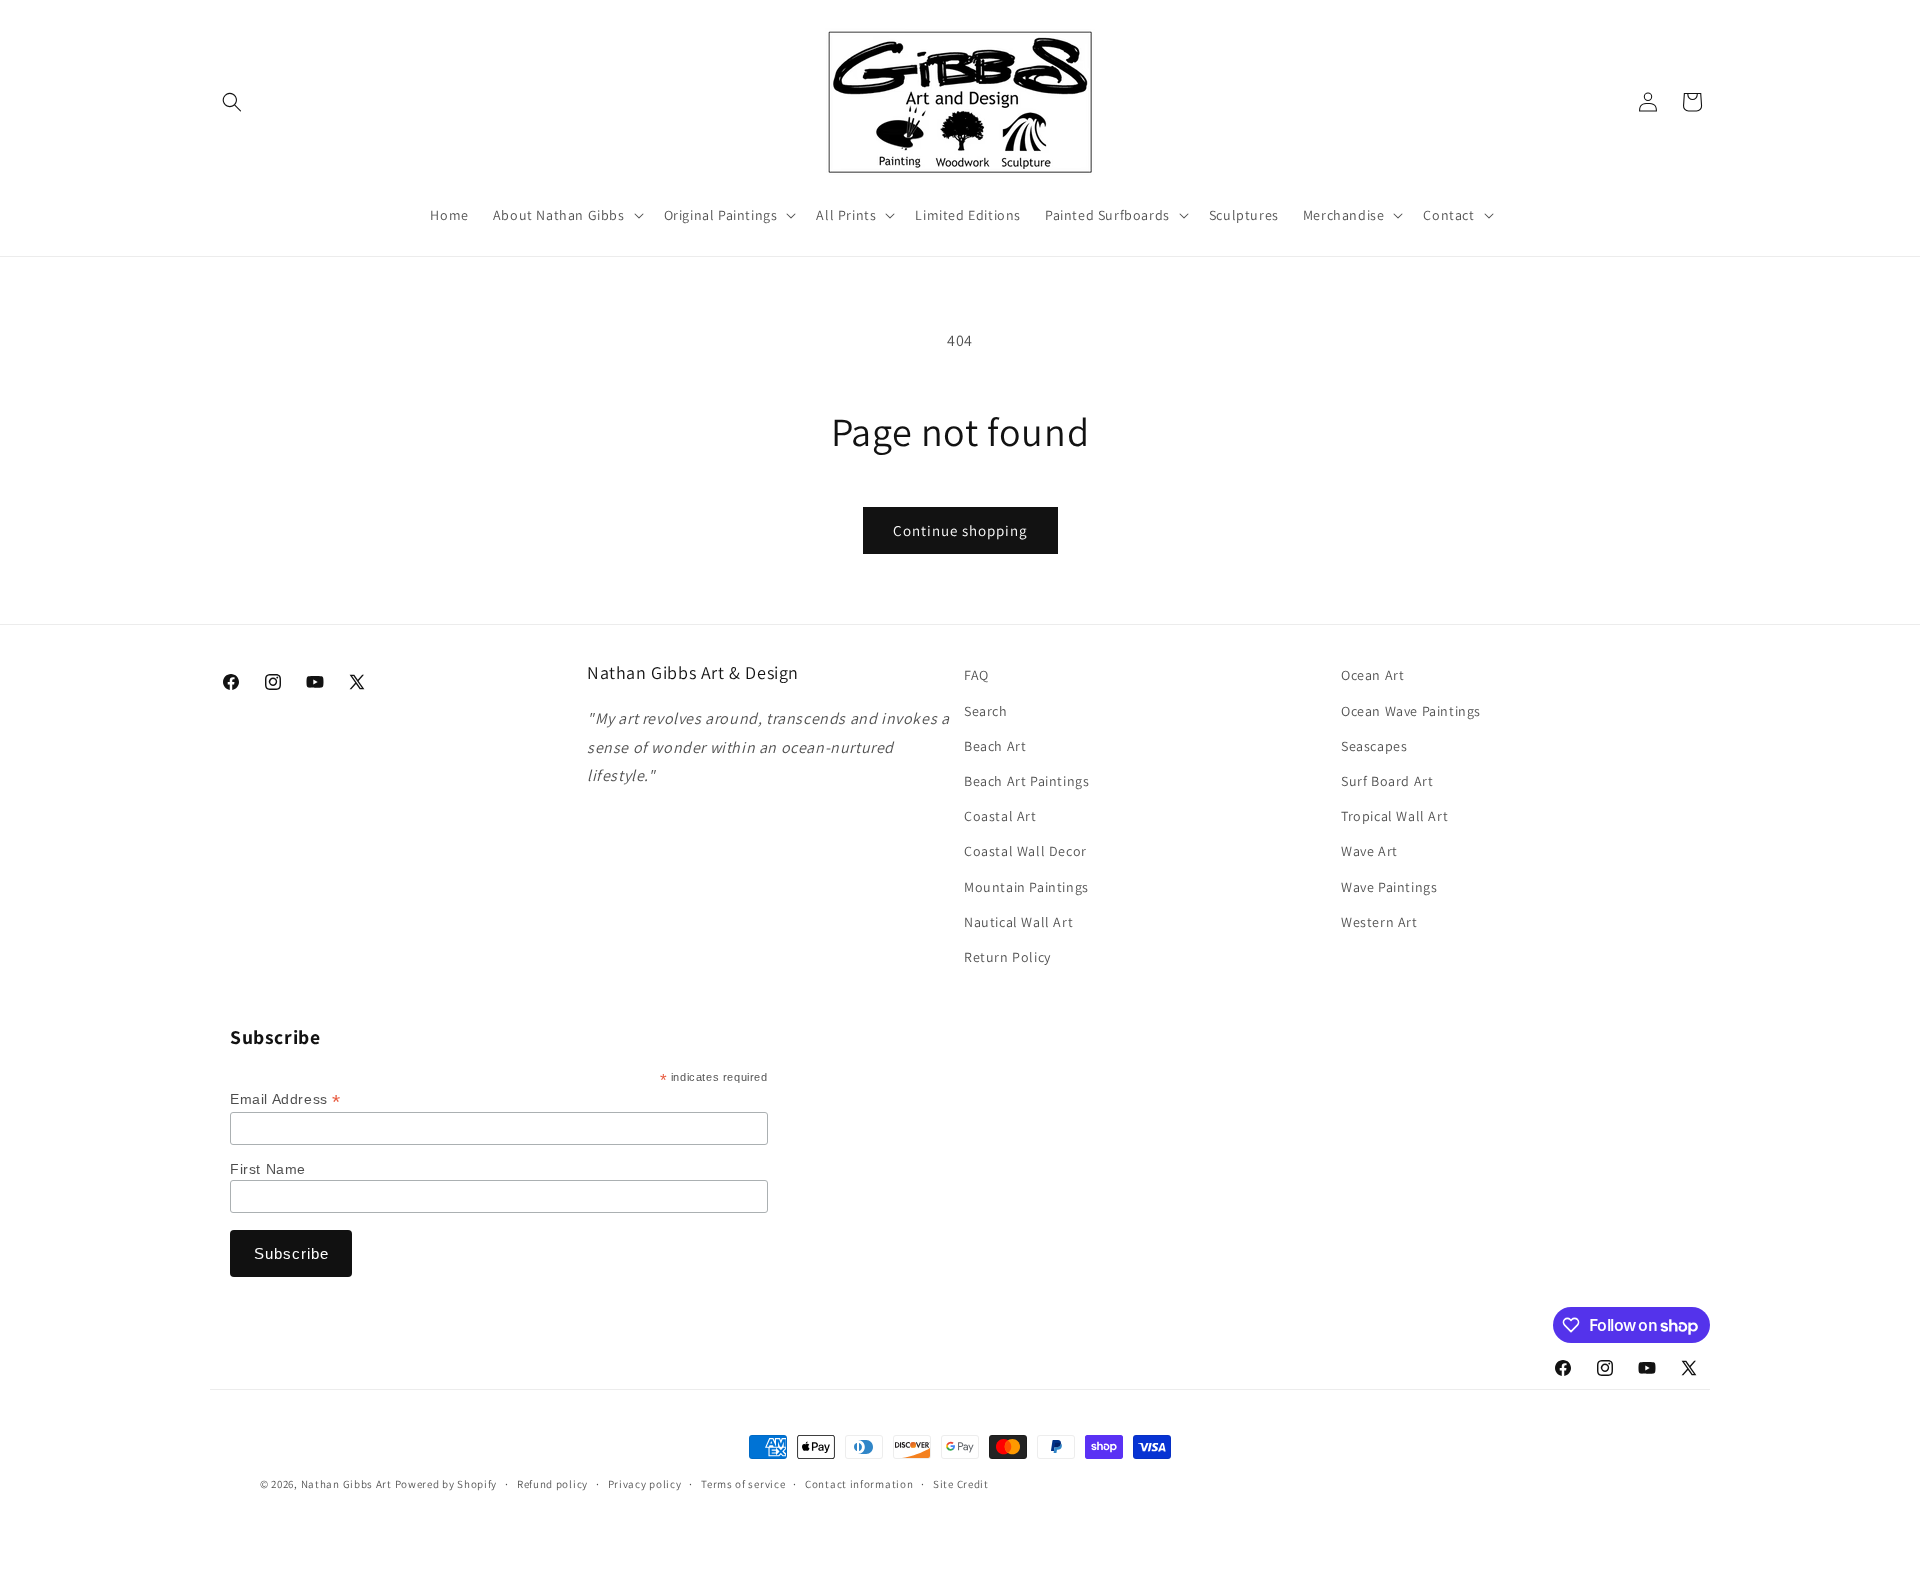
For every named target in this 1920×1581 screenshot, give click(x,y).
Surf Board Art (1387, 781)
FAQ (976, 675)
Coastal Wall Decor (1025, 851)
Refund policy (552, 1484)
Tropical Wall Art (1394, 816)
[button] (232, 102)
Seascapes (1374, 746)
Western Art (1379, 922)
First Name (268, 1169)
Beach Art (995, 746)
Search (986, 711)
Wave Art (1369, 851)
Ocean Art (1372, 675)
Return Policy (1007, 957)
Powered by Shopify (446, 1484)
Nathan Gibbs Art (346, 1484)
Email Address (285, 1099)
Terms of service (743, 1484)
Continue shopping (960, 530)
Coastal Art (1000, 816)
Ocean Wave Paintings (1411, 711)
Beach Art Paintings (1026, 781)
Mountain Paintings (1026, 887)
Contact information (859, 1484)
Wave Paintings (1389, 887)
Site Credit (961, 1484)
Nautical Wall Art (1018, 922)
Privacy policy (645, 1484)
